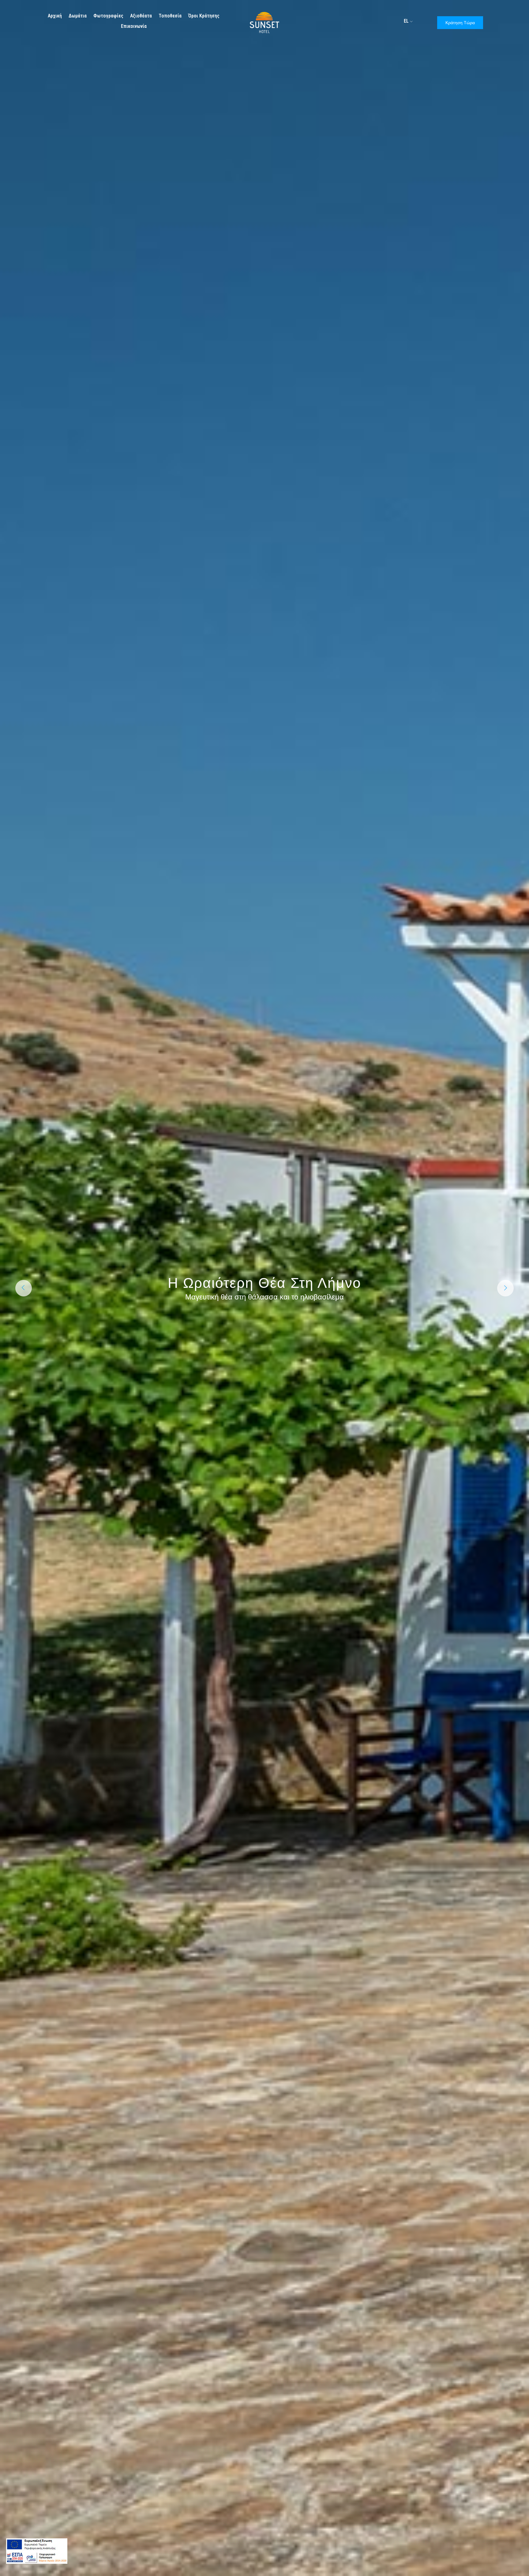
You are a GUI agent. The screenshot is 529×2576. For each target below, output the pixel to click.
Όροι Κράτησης (204, 16)
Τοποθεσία (170, 16)
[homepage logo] (264, 22)
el (406, 21)
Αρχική (55, 16)
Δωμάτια (78, 16)
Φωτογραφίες (108, 16)
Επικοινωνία (134, 26)
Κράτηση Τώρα (460, 23)
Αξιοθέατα (141, 16)
